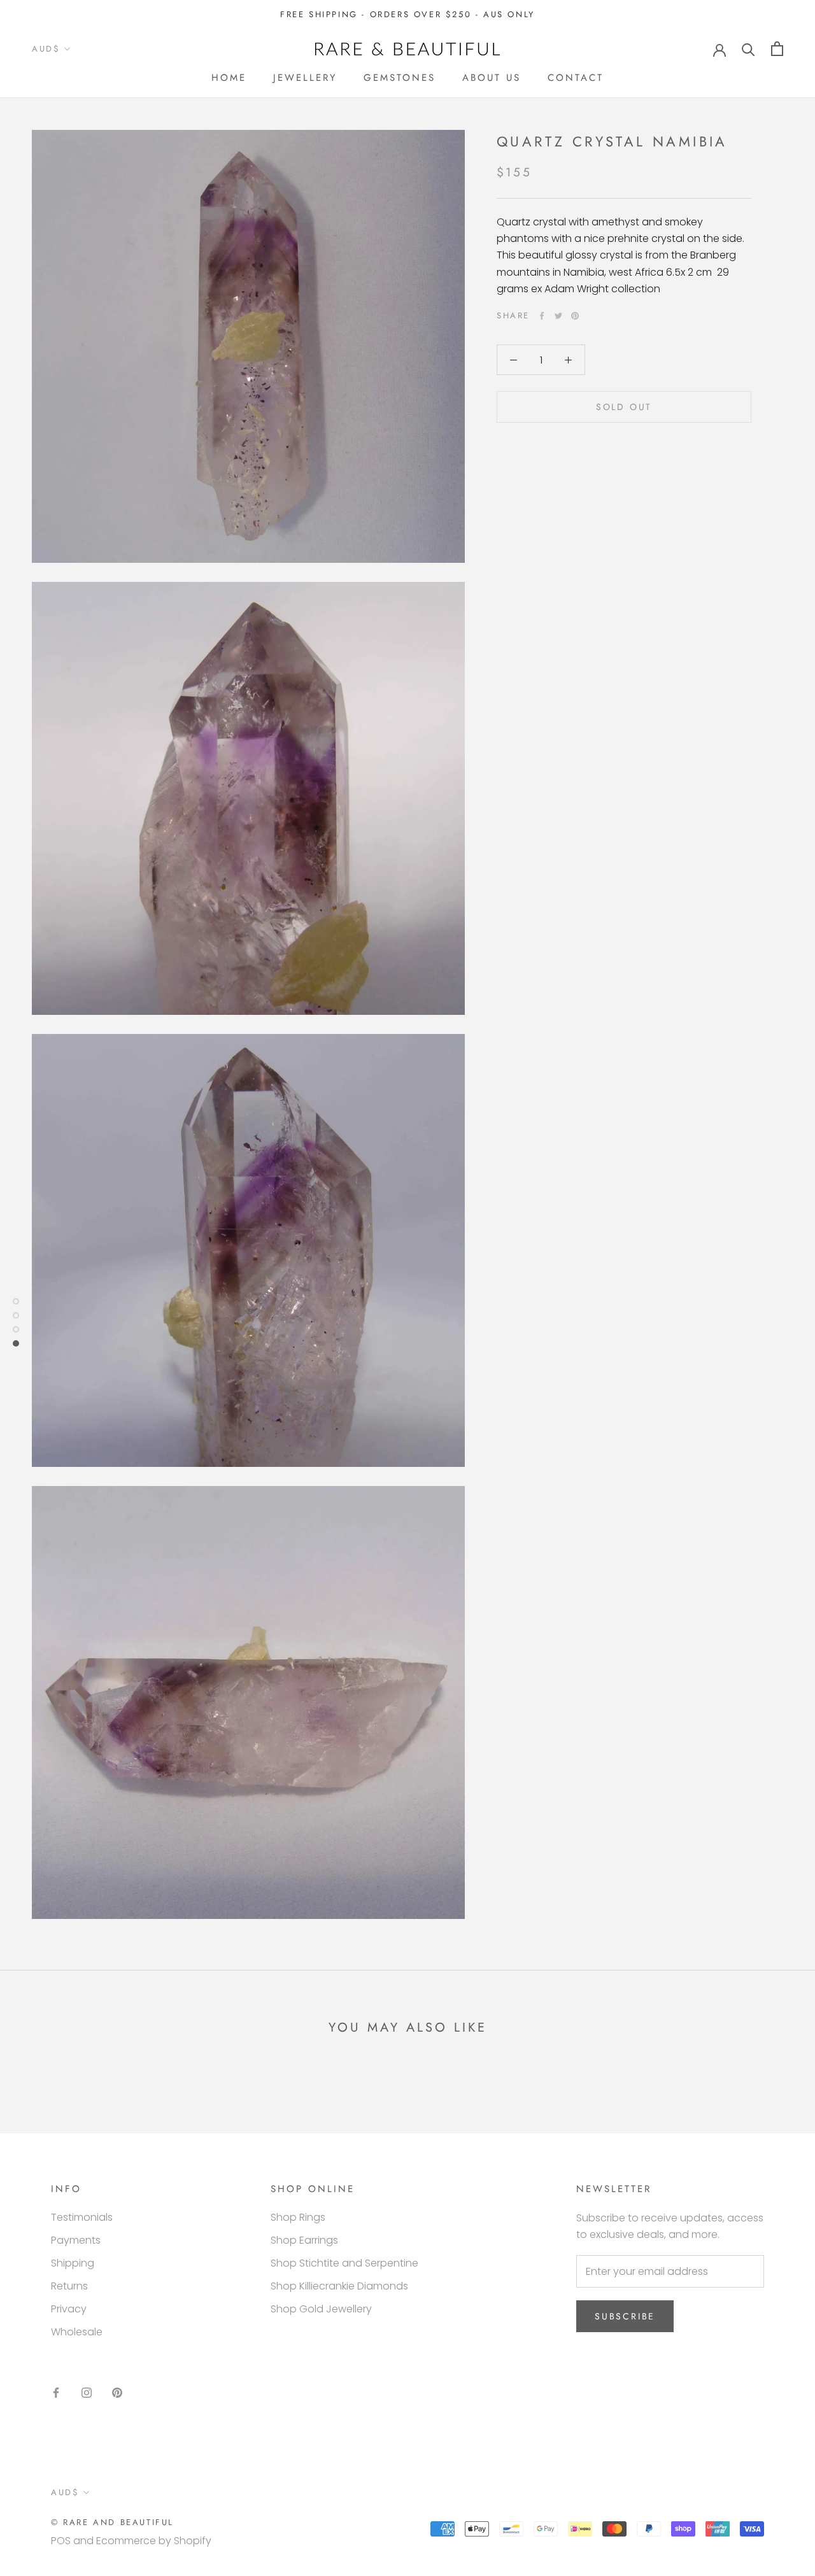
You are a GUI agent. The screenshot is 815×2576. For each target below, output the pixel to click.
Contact (576, 78)
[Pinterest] (575, 316)
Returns (69, 2286)
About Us (492, 78)
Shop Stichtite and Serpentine (344, 2263)
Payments (76, 2240)
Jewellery (305, 78)
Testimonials (82, 2217)
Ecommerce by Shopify (154, 2541)
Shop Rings (298, 2217)
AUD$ (46, 49)
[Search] (748, 49)
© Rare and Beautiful (112, 2522)
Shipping (73, 2263)
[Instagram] (87, 2393)
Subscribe (625, 2316)
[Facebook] (542, 316)
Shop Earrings (304, 2240)
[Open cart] (777, 49)
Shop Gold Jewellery (321, 2309)
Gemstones (400, 78)
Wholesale (77, 2332)
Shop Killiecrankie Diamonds (339, 2286)
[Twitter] (558, 316)
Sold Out (624, 407)
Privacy (69, 2309)
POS (61, 2541)
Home (229, 78)
